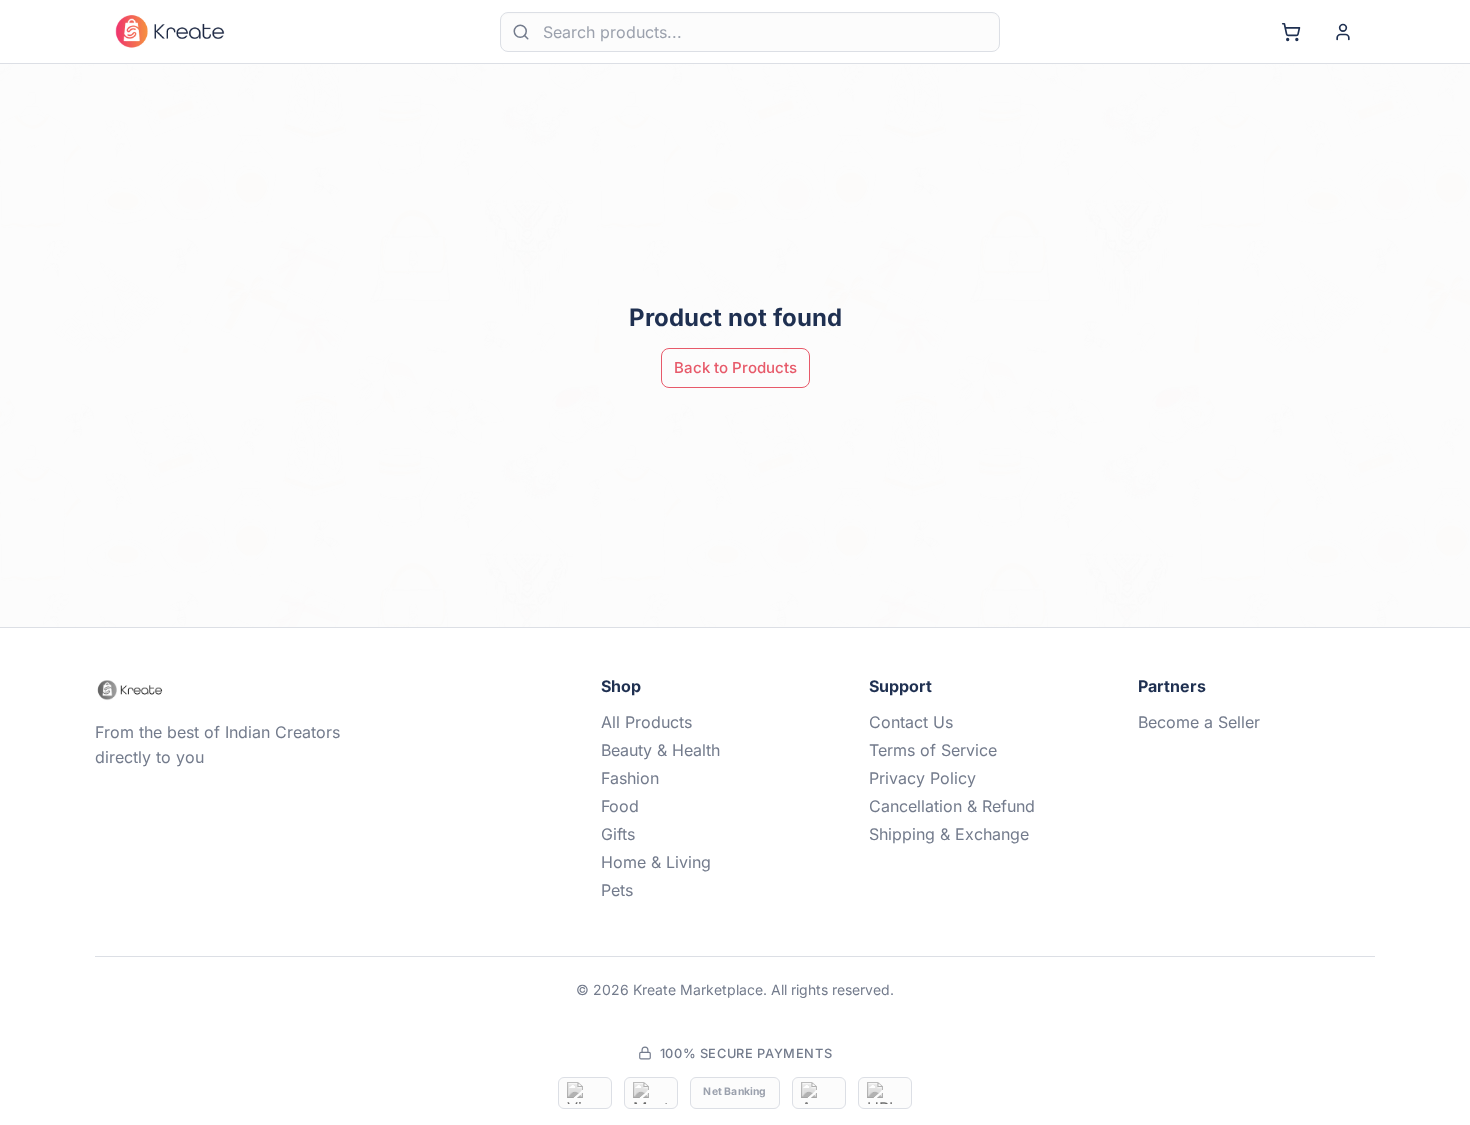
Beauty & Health (660, 750)
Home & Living (656, 862)
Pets (617, 890)
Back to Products (735, 367)
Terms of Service (933, 750)
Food (620, 806)
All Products (646, 722)
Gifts (618, 834)
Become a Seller (1199, 722)
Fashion (630, 778)
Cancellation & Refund (952, 806)
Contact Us (911, 722)
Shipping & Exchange (949, 834)
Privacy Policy (922, 778)
